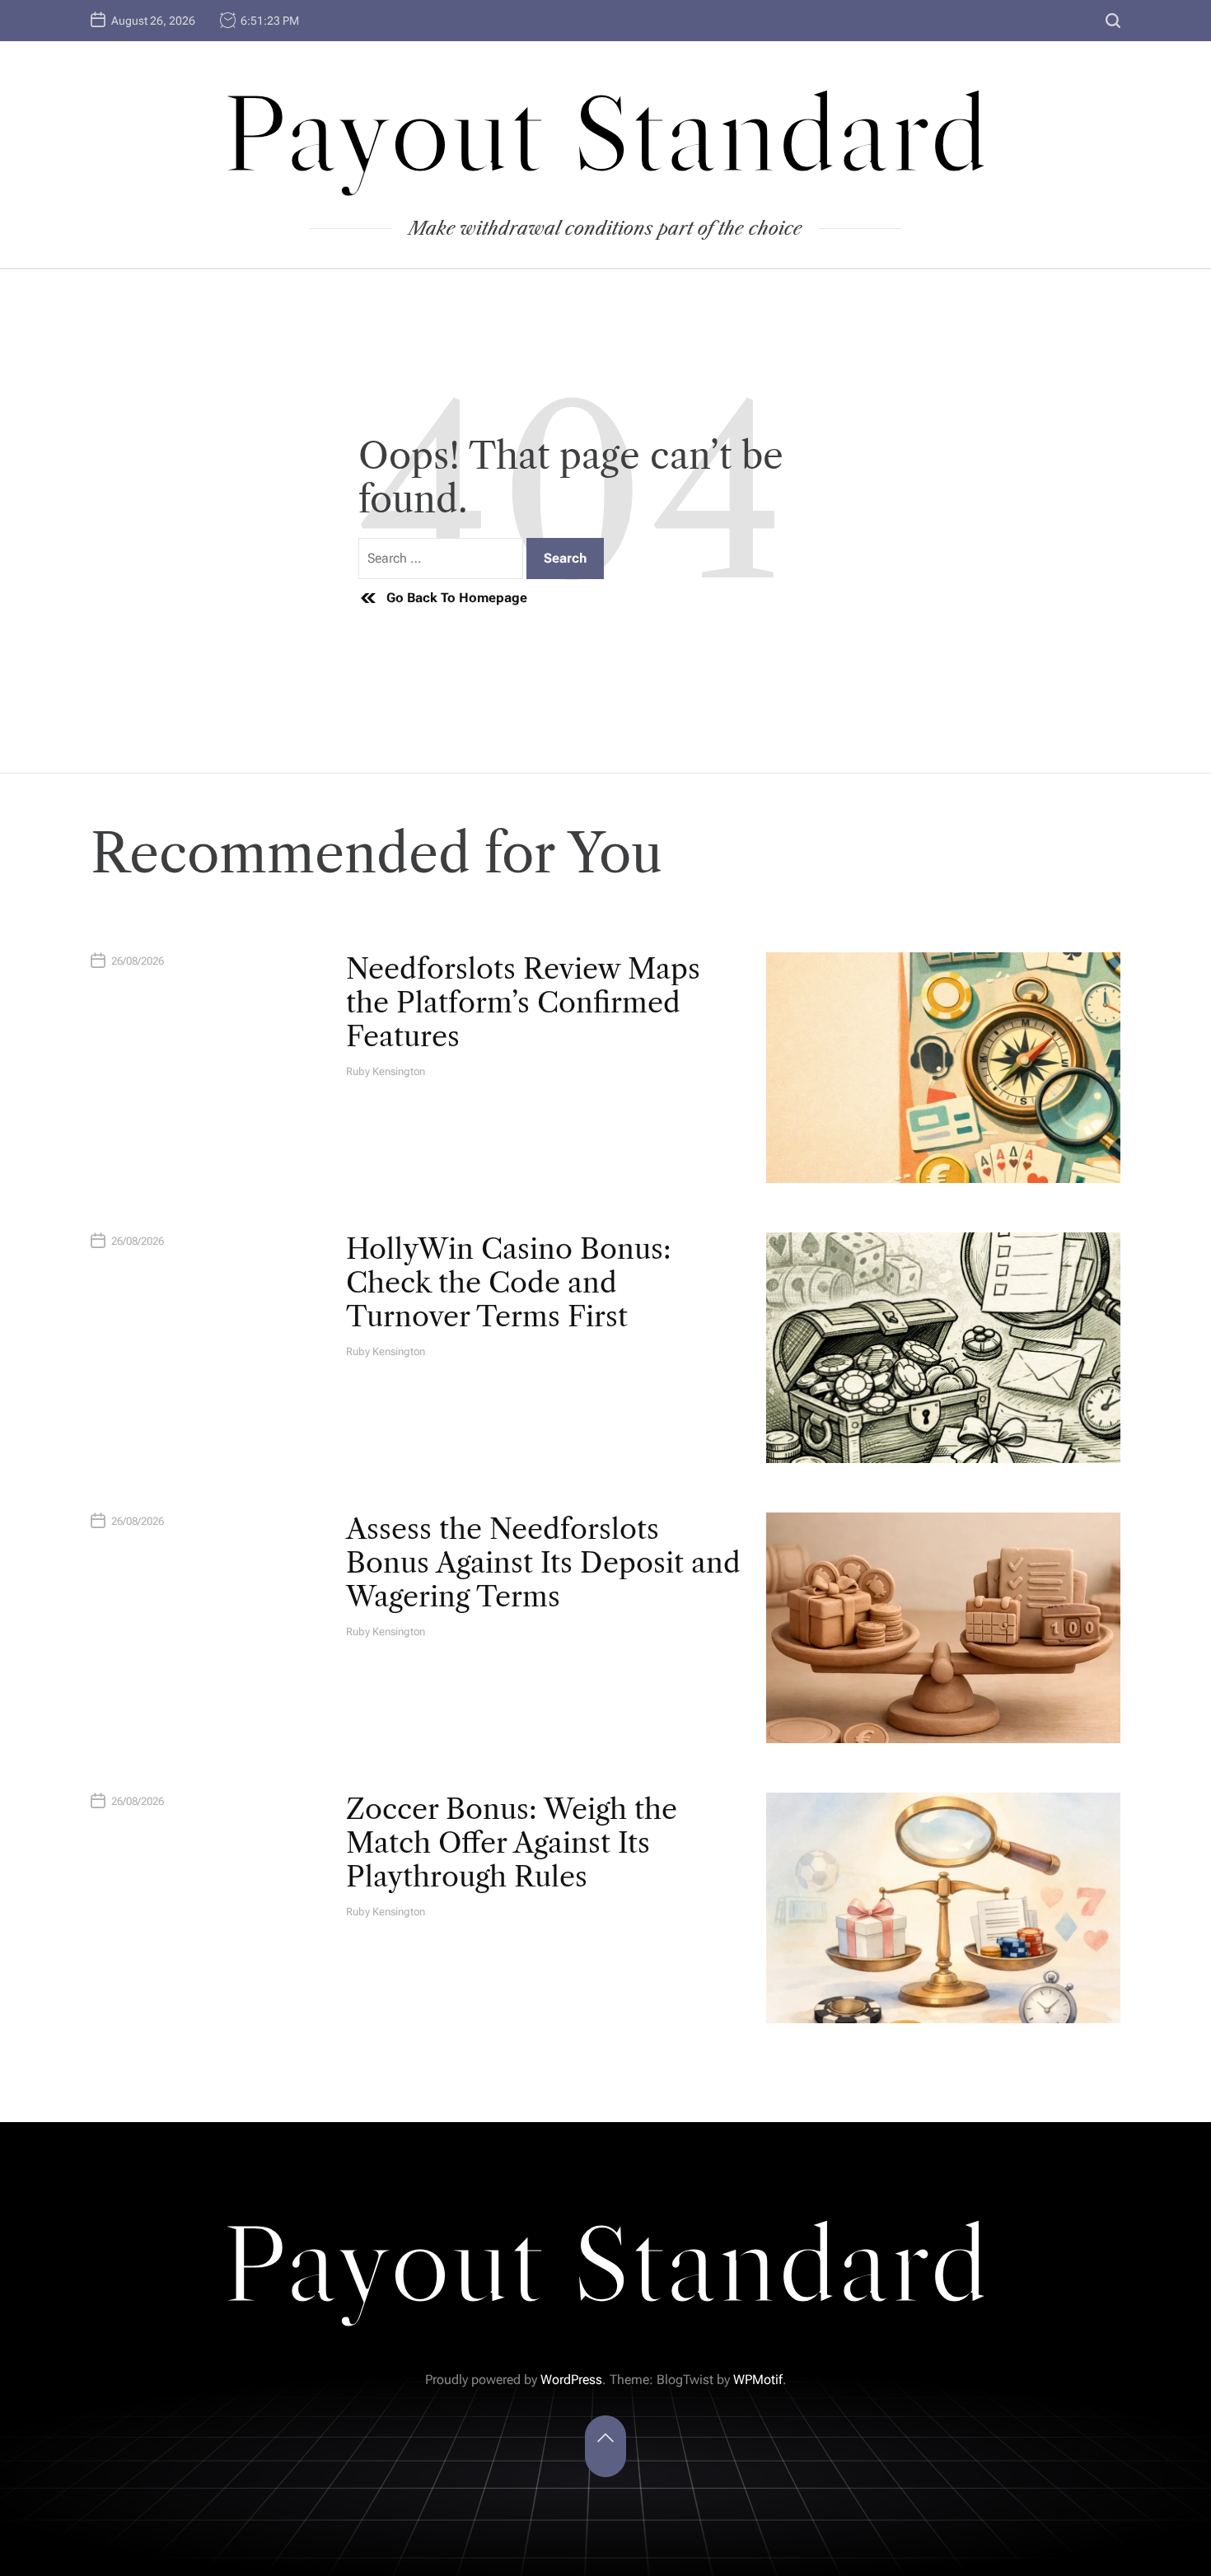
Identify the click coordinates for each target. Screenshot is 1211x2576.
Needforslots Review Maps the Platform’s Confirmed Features (523, 1003)
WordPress (571, 2380)
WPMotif (758, 2380)
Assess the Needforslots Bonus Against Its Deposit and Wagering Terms (543, 1563)
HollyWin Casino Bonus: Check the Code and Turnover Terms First (509, 1283)
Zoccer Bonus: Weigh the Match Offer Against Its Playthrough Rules (512, 1843)
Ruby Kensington (386, 1071)
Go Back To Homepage (457, 598)
